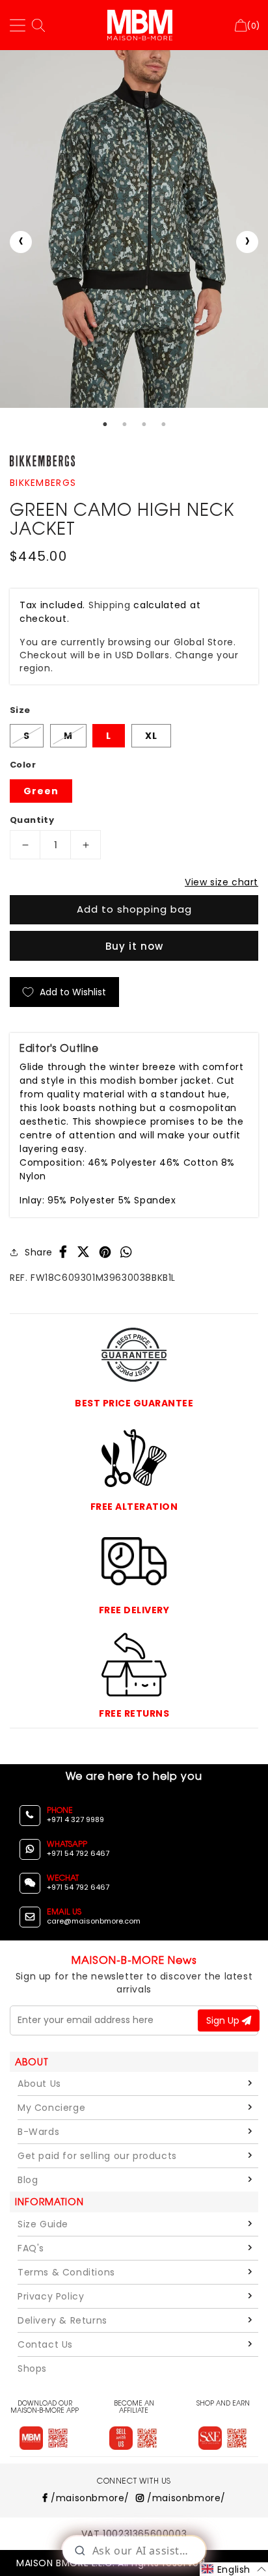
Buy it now (134, 946)
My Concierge (51, 2108)
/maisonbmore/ (89, 2498)
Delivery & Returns (62, 2320)
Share (39, 1252)
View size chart (221, 882)
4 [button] (163, 424)
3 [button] (144, 424)
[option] (134, 229)
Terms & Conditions (66, 2272)
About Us (39, 2084)
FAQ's (31, 2248)
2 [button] (124, 424)
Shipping (110, 605)
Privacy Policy (51, 2296)
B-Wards (38, 2132)
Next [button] (247, 242)
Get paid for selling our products (97, 2156)
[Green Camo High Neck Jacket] (134, 229)
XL (151, 736)
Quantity (32, 820)
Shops (32, 2368)
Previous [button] (21, 242)
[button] (234, 2569)
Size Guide (43, 2224)
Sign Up (224, 2020)
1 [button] (105, 424)
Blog (28, 2180)
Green (41, 791)
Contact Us (45, 2344)
